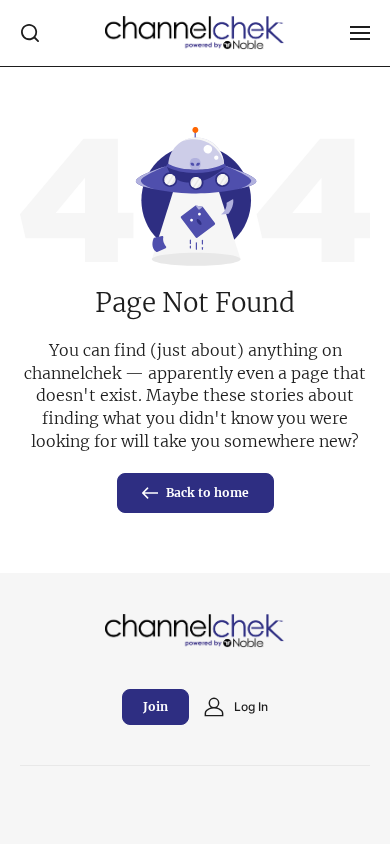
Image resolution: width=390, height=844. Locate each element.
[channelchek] (195, 631)
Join (155, 706)
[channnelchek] (195, 33)
